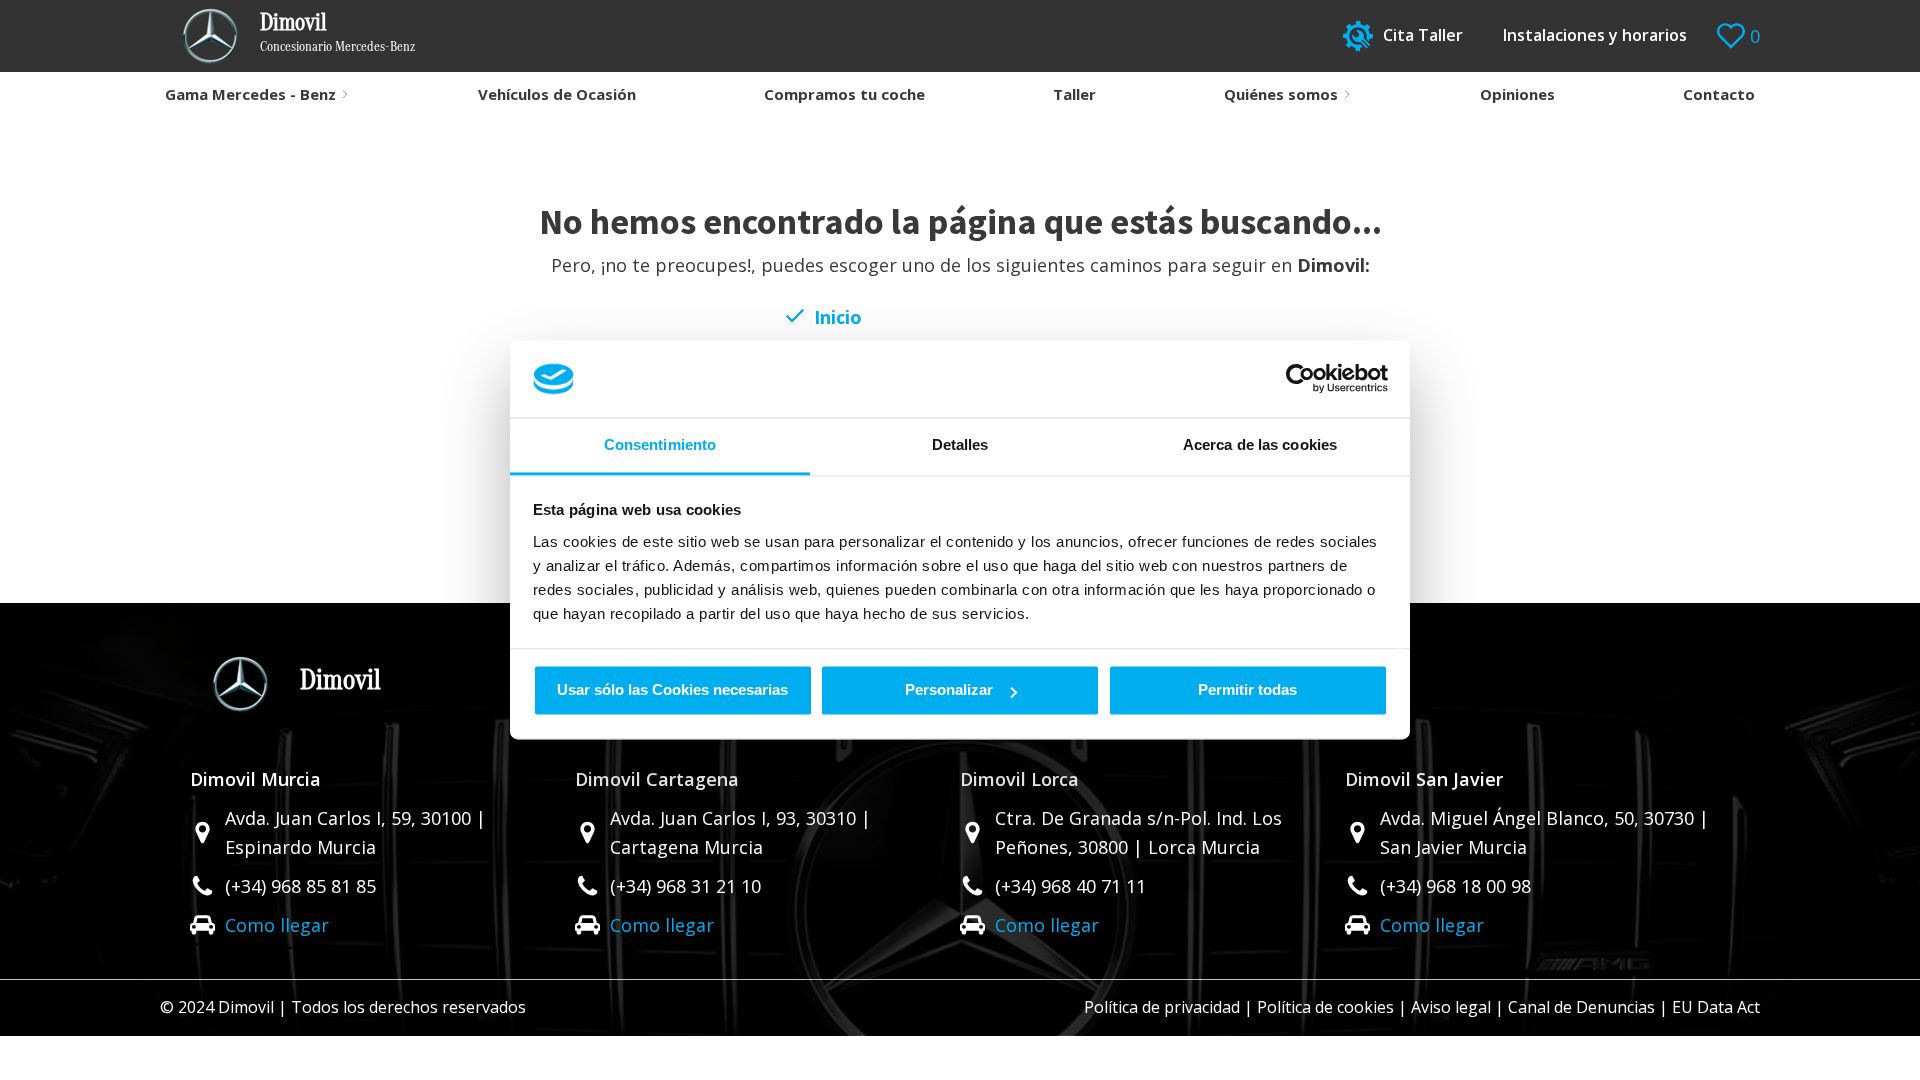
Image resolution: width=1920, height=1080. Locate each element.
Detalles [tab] (960, 444)
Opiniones (1517, 94)
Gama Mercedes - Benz (250, 94)
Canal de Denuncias (1581, 1007)
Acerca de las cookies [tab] (1260, 444)
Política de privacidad (1162, 1007)
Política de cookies (1325, 1007)
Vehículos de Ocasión (557, 94)
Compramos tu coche (844, 94)
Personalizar (949, 690)
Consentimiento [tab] (660, 444)
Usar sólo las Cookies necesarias (672, 690)
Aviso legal (1451, 1007)
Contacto (1719, 94)
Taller (1074, 94)
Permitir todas (1247, 690)
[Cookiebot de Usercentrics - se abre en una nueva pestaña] (1300, 379)
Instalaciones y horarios (1595, 35)
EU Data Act (1716, 1007)
